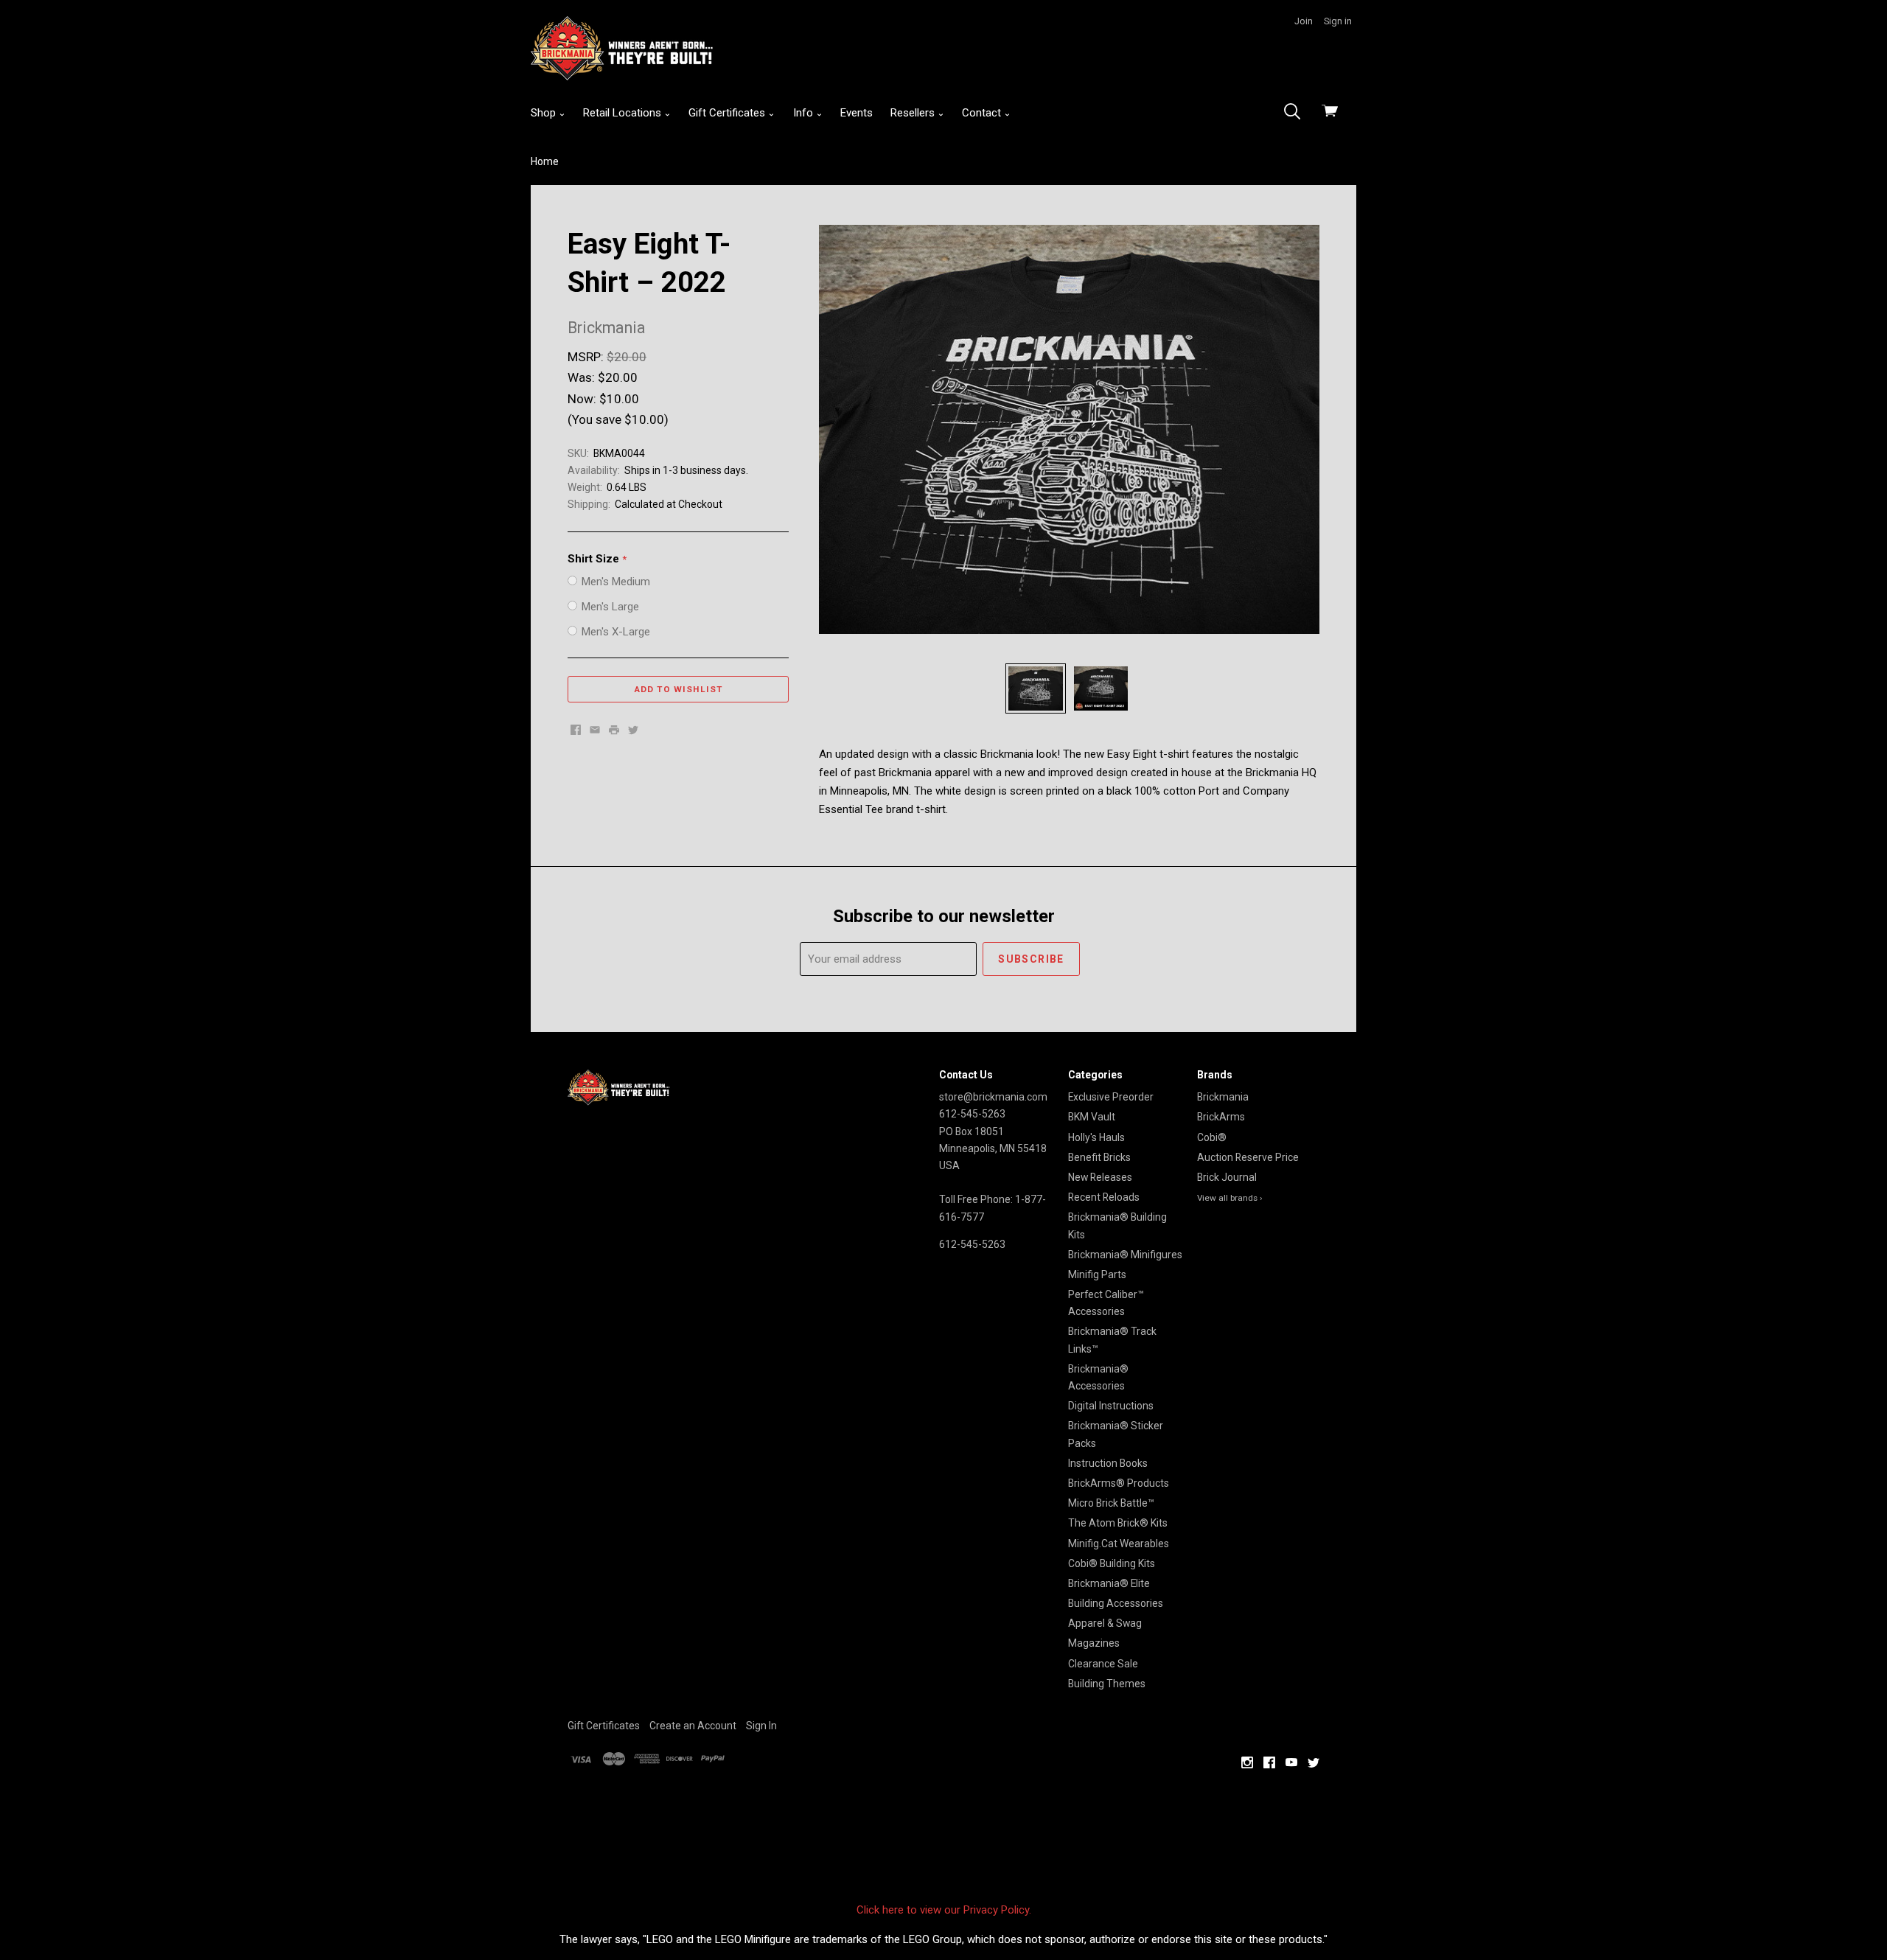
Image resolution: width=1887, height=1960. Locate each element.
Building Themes (1107, 1684)
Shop (545, 113)
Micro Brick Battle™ (1111, 1503)
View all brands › (1230, 1198)
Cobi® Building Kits (1112, 1563)
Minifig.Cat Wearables (1119, 1544)
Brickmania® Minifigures (1125, 1255)
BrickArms (1221, 1117)
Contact (983, 113)
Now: (583, 399)
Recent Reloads (1104, 1197)
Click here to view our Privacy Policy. (944, 1910)
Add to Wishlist (679, 689)
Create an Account (693, 1726)
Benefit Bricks (1099, 1157)
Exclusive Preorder (1111, 1097)
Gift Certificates (728, 113)
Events (857, 113)
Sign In (761, 1726)
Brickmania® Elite (1109, 1583)
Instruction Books (1108, 1463)
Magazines (1094, 1643)
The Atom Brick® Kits (1118, 1523)
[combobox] (1297, 113)
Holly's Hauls (1096, 1137)
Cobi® (1212, 1137)
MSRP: (587, 357)
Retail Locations (624, 113)
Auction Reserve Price (1248, 1157)
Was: (583, 377)
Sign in (1338, 21)
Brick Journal (1227, 1177)
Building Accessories (1116, 1603)
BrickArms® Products (1119, 1483)
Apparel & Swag (1105, 1623)
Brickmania (1223, 1097)
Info (805, 113)
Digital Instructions (1111, 1406)
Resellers (914, 113)
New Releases (1100, 1177)
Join (1304, 21)
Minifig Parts (1097, 1274)
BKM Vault (1092, 1117)
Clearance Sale (1103, 1664)
